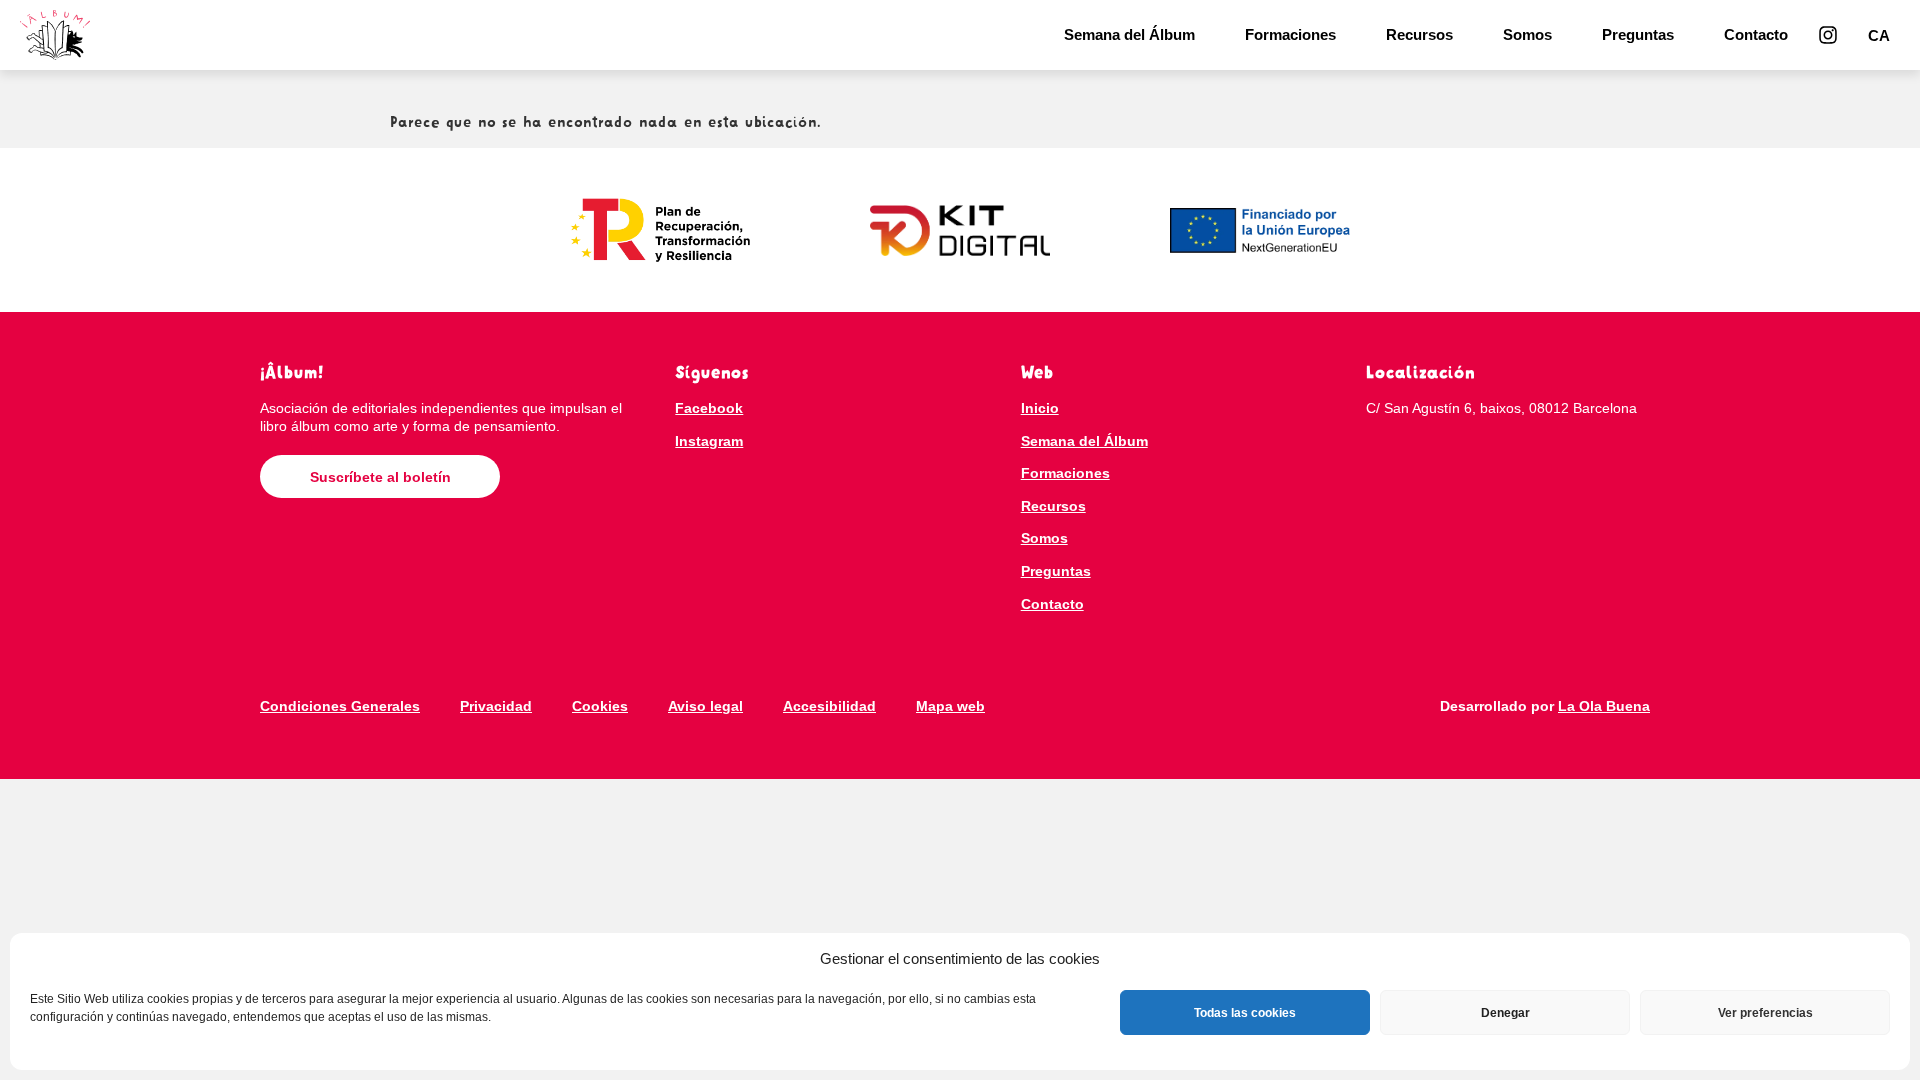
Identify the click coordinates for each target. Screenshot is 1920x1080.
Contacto (1756, 34)
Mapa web (950, 706)
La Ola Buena (1604, 706)
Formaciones (1290, 34)
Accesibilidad (829, 706)
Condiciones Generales (340, 706)
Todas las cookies (1245, 1013)
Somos (1527, 34)
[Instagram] (1828, 35)
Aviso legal (705, 706)
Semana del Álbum (1129, 34)
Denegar (1505, 1013)
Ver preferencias (1765, 1013)
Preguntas (1638, 34)
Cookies (600, 706)
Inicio (1040, 408)
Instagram (709, 441)
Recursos (1419, 34)
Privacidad (496, 706)
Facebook (709, 408)
